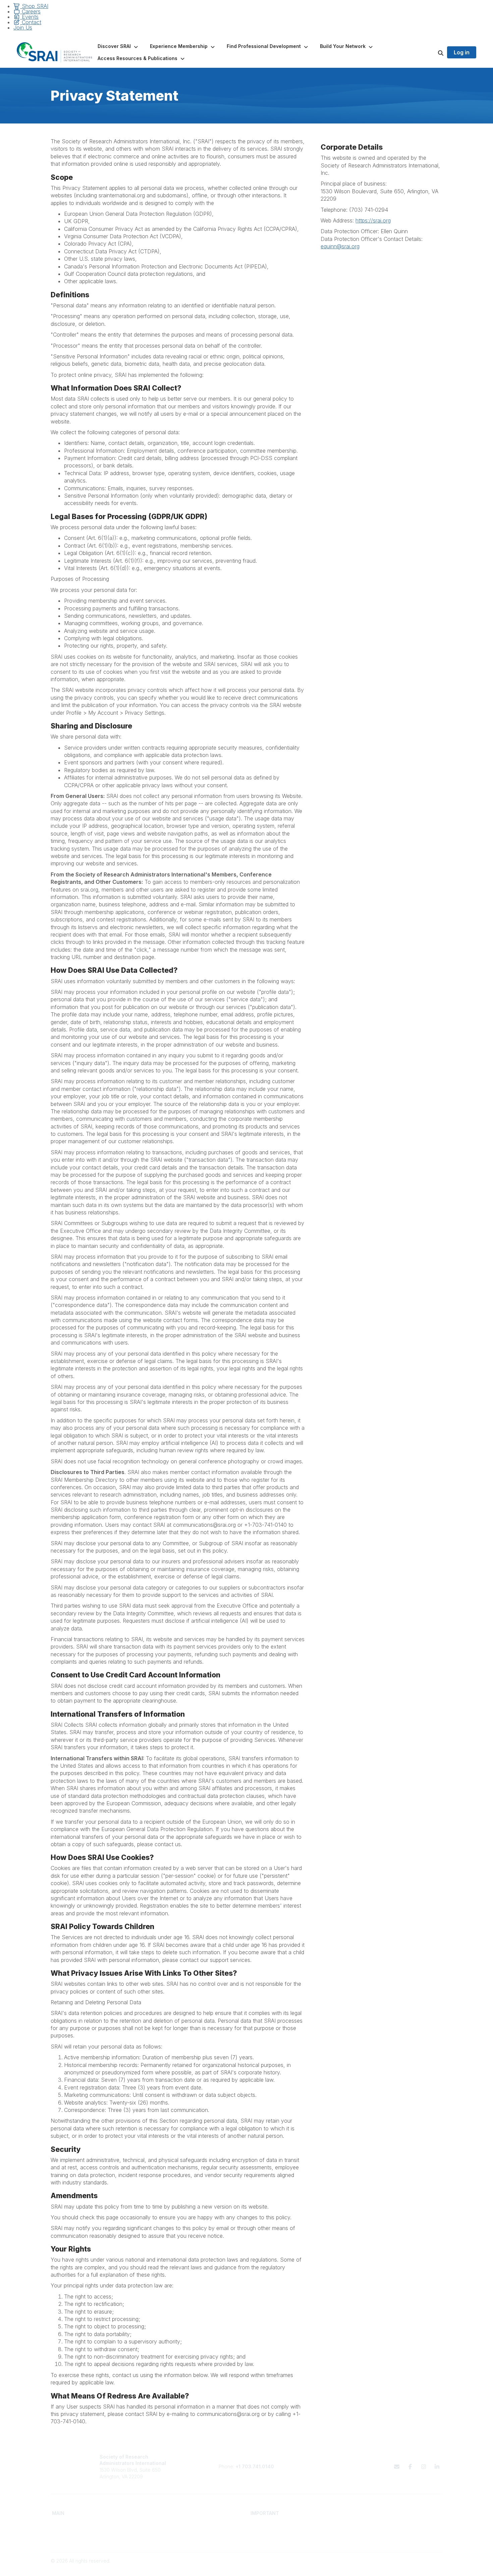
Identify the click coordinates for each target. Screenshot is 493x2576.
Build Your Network (172, 2532)
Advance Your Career (175, 2525)
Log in (462, 52)
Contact (31, 22)
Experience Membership (79, 2538)
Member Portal (366, 2525)
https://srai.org (373, 220)
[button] (118, 46)
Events (29, 17)
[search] (432, 52)
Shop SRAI (34, 6)
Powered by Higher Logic (414, 2567)
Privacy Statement (370, 2532)
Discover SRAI (68, 2532)
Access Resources (172, 2538)
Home (59, 2525)
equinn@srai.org (340, 246)
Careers (30, 11)
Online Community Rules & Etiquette (389, 2538)
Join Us (23, 28)
